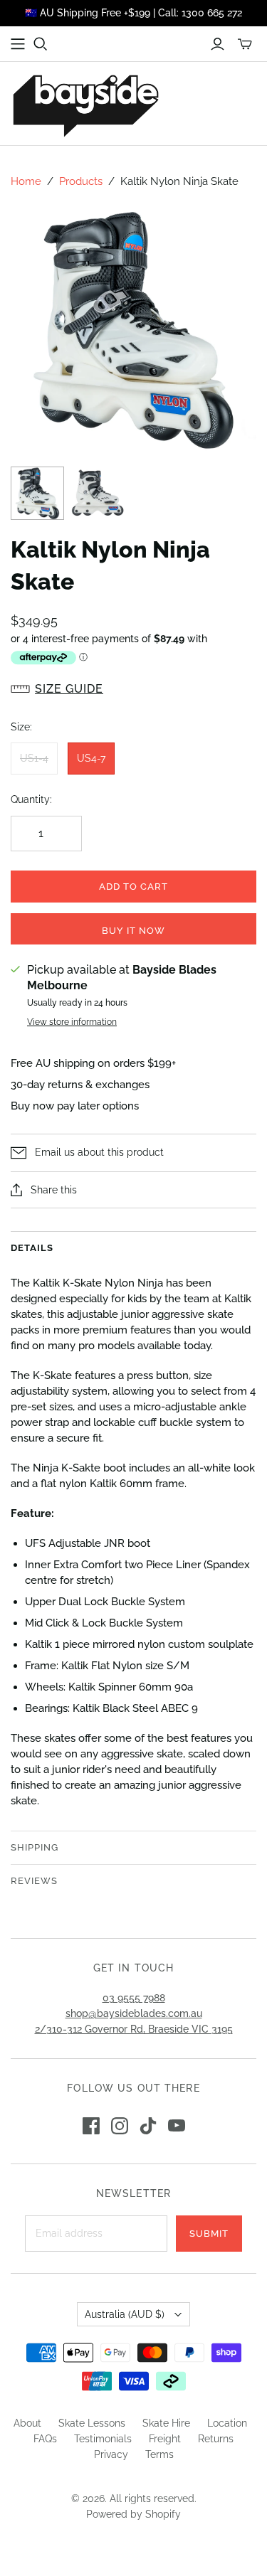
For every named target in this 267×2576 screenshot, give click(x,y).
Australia (125, 2314)
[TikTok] (148, 2126)
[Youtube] (177, 2126)
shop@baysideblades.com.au (134, 2013)
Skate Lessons (92, 2423)
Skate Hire (166, 2423)
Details (32, 1248)
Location (227, 2423)
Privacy (111, 2454)
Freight (165, 2439)
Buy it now (133, 931)
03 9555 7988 (134, 1998)
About (27, 2423)
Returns (216, 2439)
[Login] (218, 44)
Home (26, 181)
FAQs (45, 2439)
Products (81, 181)
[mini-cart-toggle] (245, 44)
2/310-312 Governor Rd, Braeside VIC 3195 (134, 2029)
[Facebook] (91, 2126)
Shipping (35, 1847)
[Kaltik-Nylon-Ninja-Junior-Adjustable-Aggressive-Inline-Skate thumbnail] (37, 493)
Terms (159, 2454)
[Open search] (41, 44)
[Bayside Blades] (85, 103)
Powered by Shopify (133, 2514)
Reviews (34, 1881)
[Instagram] (120, 2126)
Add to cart (133, 887)
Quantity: (31, 799)
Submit (209, 2234)
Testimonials (103, 2439)
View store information (72, 1022)
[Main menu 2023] (18, 44)
